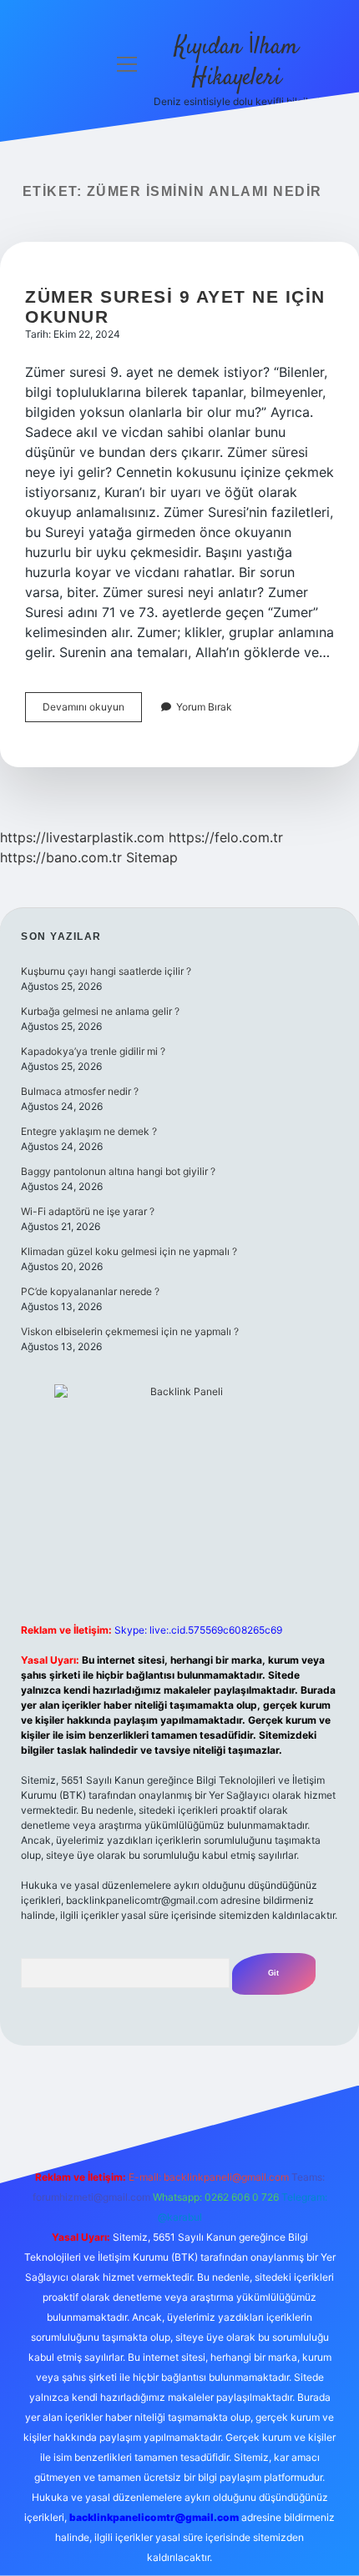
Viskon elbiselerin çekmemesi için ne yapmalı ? (130, 1331)
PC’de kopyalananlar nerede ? (90, 1291)
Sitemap (152, 857)
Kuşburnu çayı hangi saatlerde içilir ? (106, 971)
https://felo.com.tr (226, 837)
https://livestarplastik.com (82, 837)
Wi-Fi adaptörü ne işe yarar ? (88, 1211)
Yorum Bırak (204, 707)
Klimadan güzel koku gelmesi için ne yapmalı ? (129, 1251)
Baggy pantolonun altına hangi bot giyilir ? (118, 1171)
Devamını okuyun (92, 711)
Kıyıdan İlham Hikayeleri (236, 63)
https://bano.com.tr (61, 857)
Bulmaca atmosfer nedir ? (80, 1091)
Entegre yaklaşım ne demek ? (89, 1131)
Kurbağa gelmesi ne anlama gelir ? (100, 1011)
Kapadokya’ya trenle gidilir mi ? (93, 1051)
